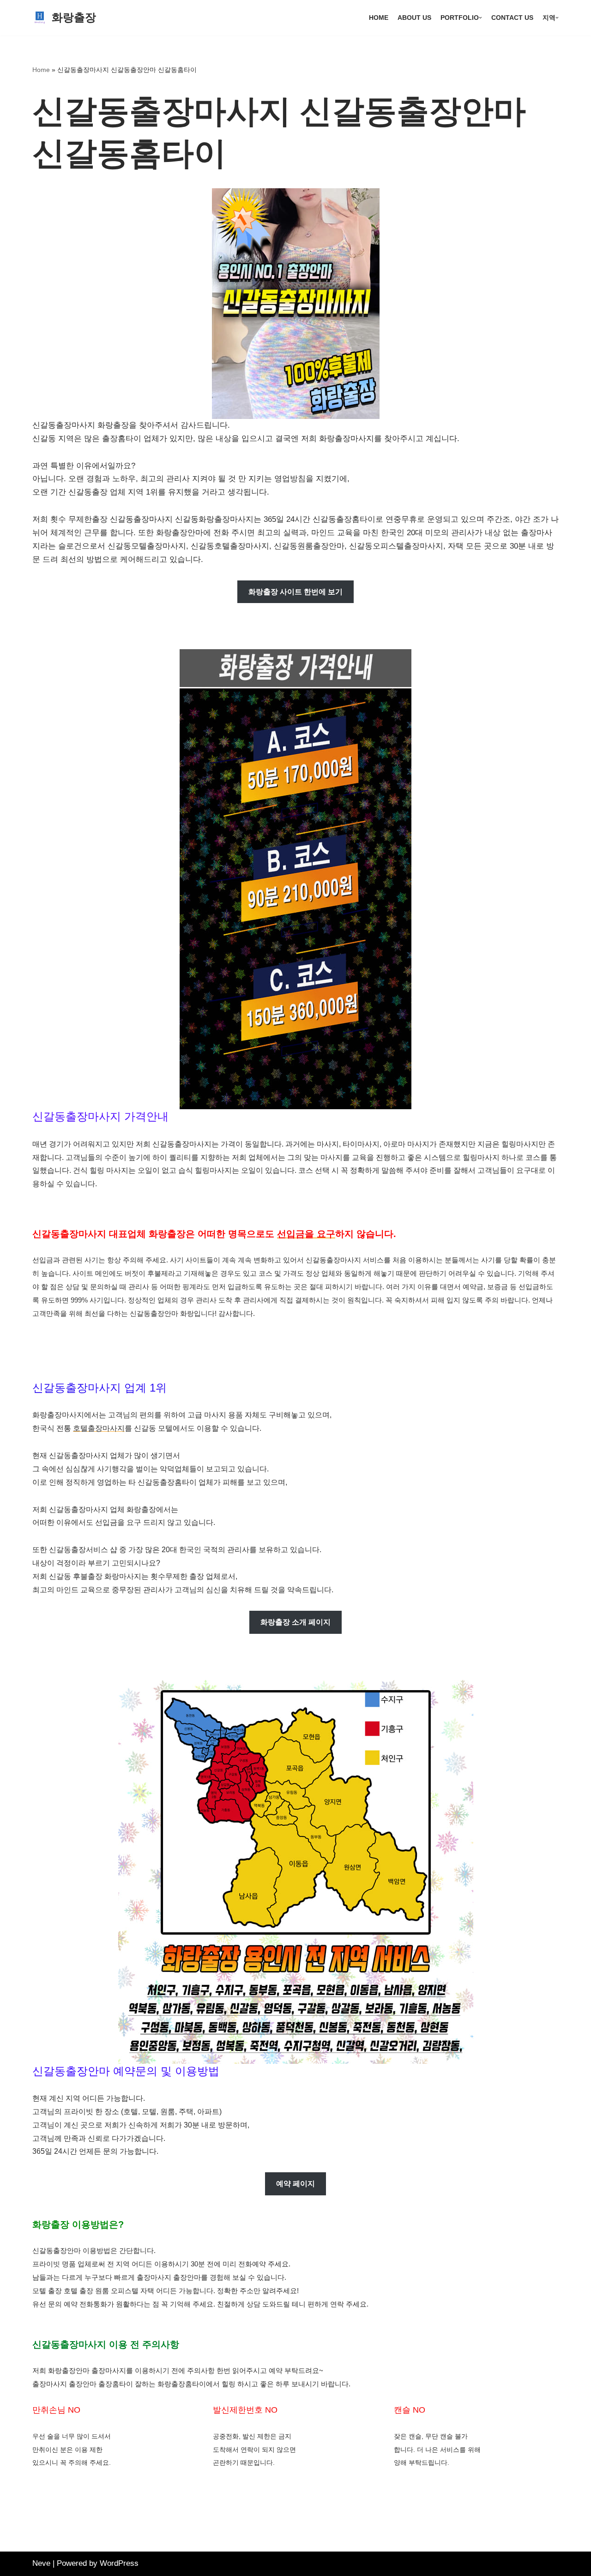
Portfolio (460, 18)
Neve (41, 2563)
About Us (414, 18)
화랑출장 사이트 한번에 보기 (295, 592)
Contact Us (512, 18)
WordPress (119, 2563)
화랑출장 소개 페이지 (295, 1622)
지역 (549, 18)
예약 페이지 (295, 2184)
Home (379, 18)
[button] (480, 18)
